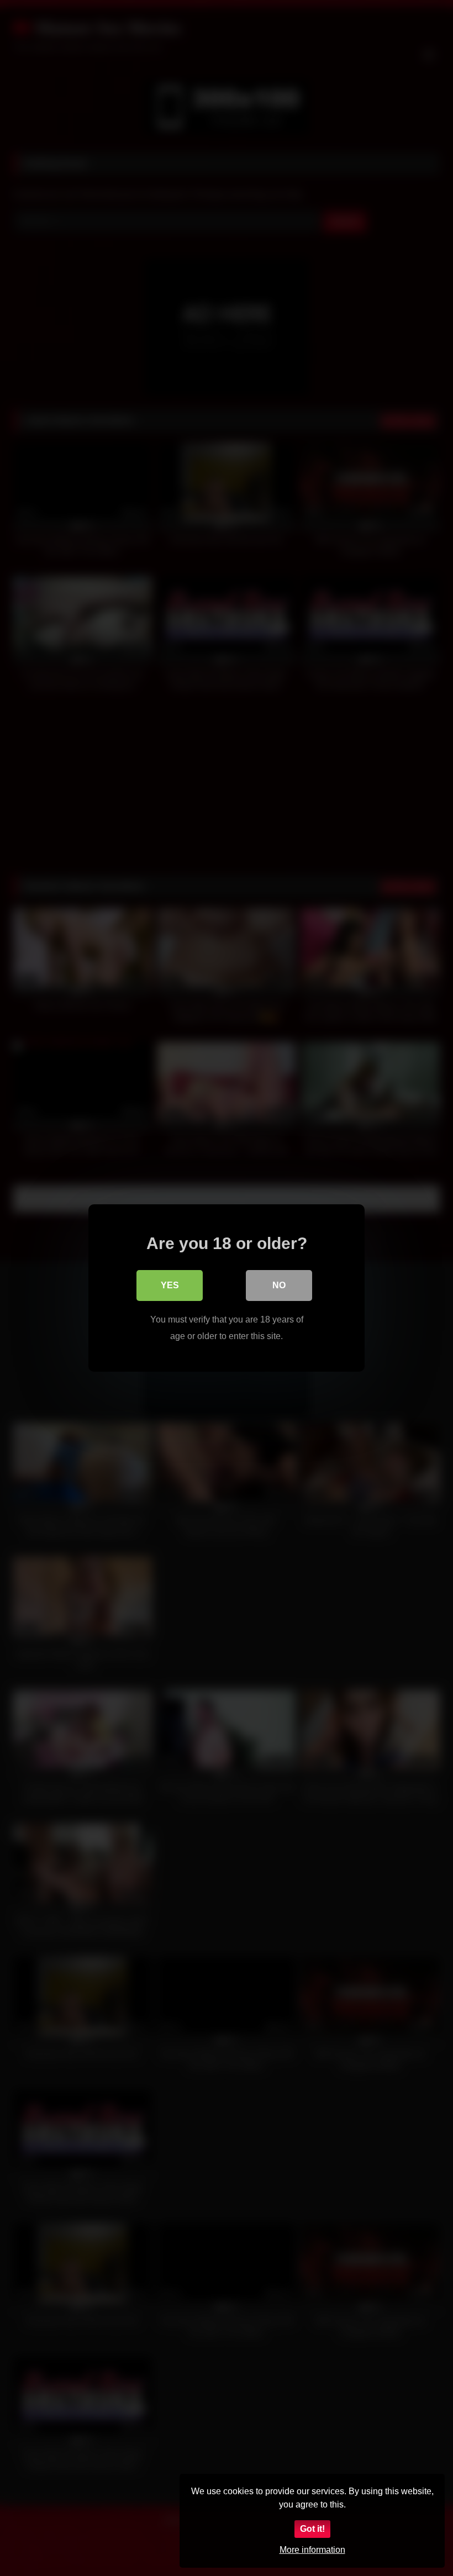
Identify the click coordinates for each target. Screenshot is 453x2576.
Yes (170, 1285)
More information (312, 2550)
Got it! (312, 2529)
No (279, 1285)
